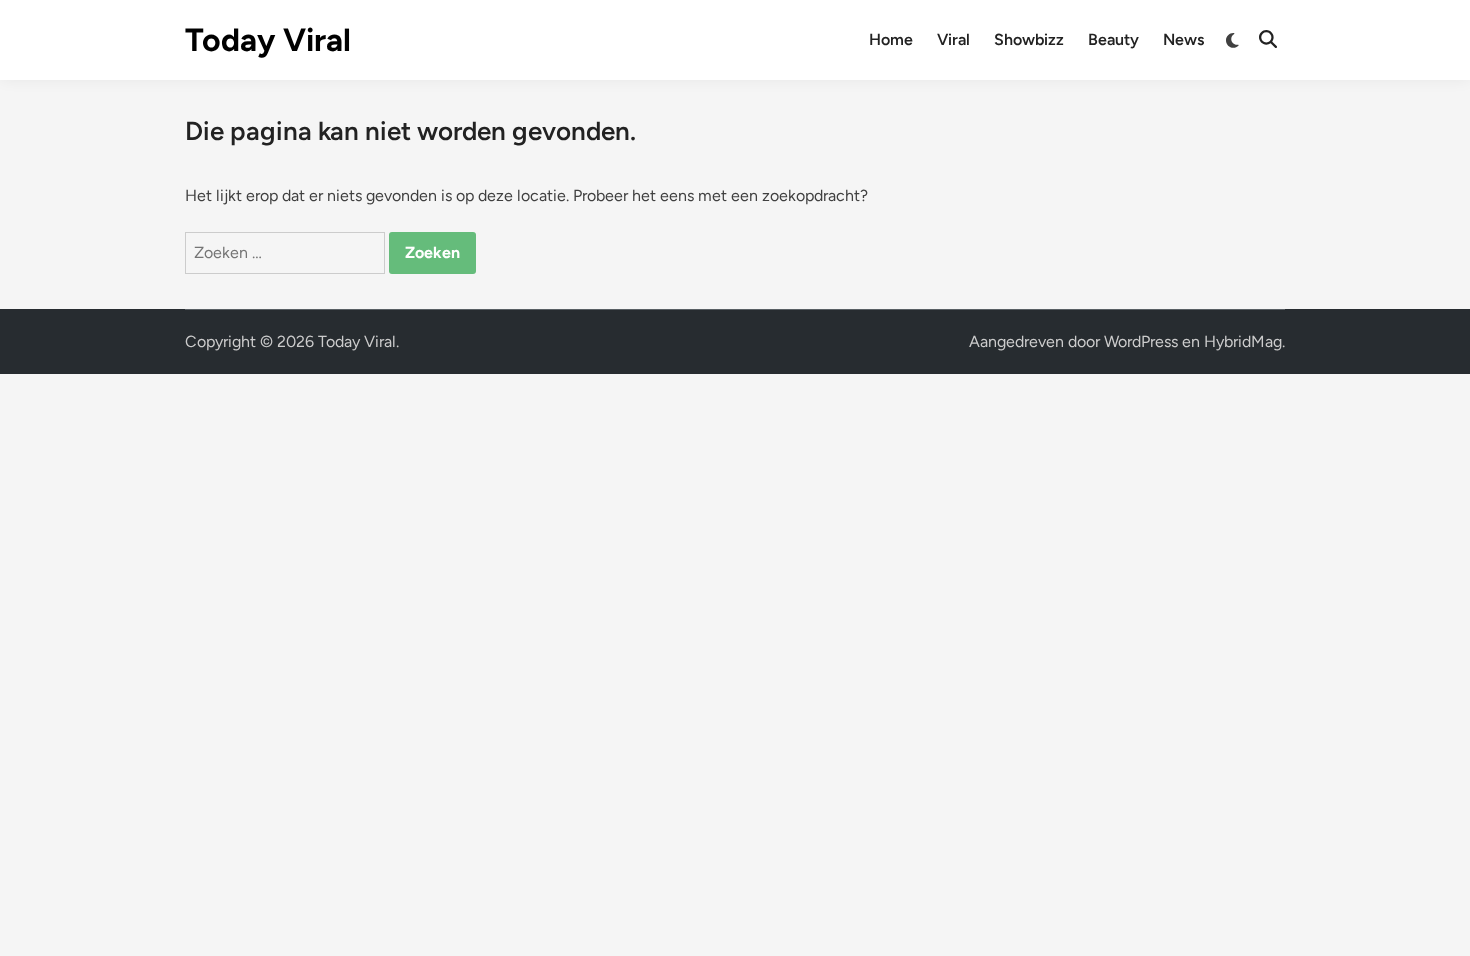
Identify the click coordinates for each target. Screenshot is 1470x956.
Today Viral (268, 40)
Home (891, 39)
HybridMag (1243, 341)
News (1183, 39)
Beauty (1113, 39)
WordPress (1141, 341)
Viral (953, 39)
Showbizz (1029, 39)
